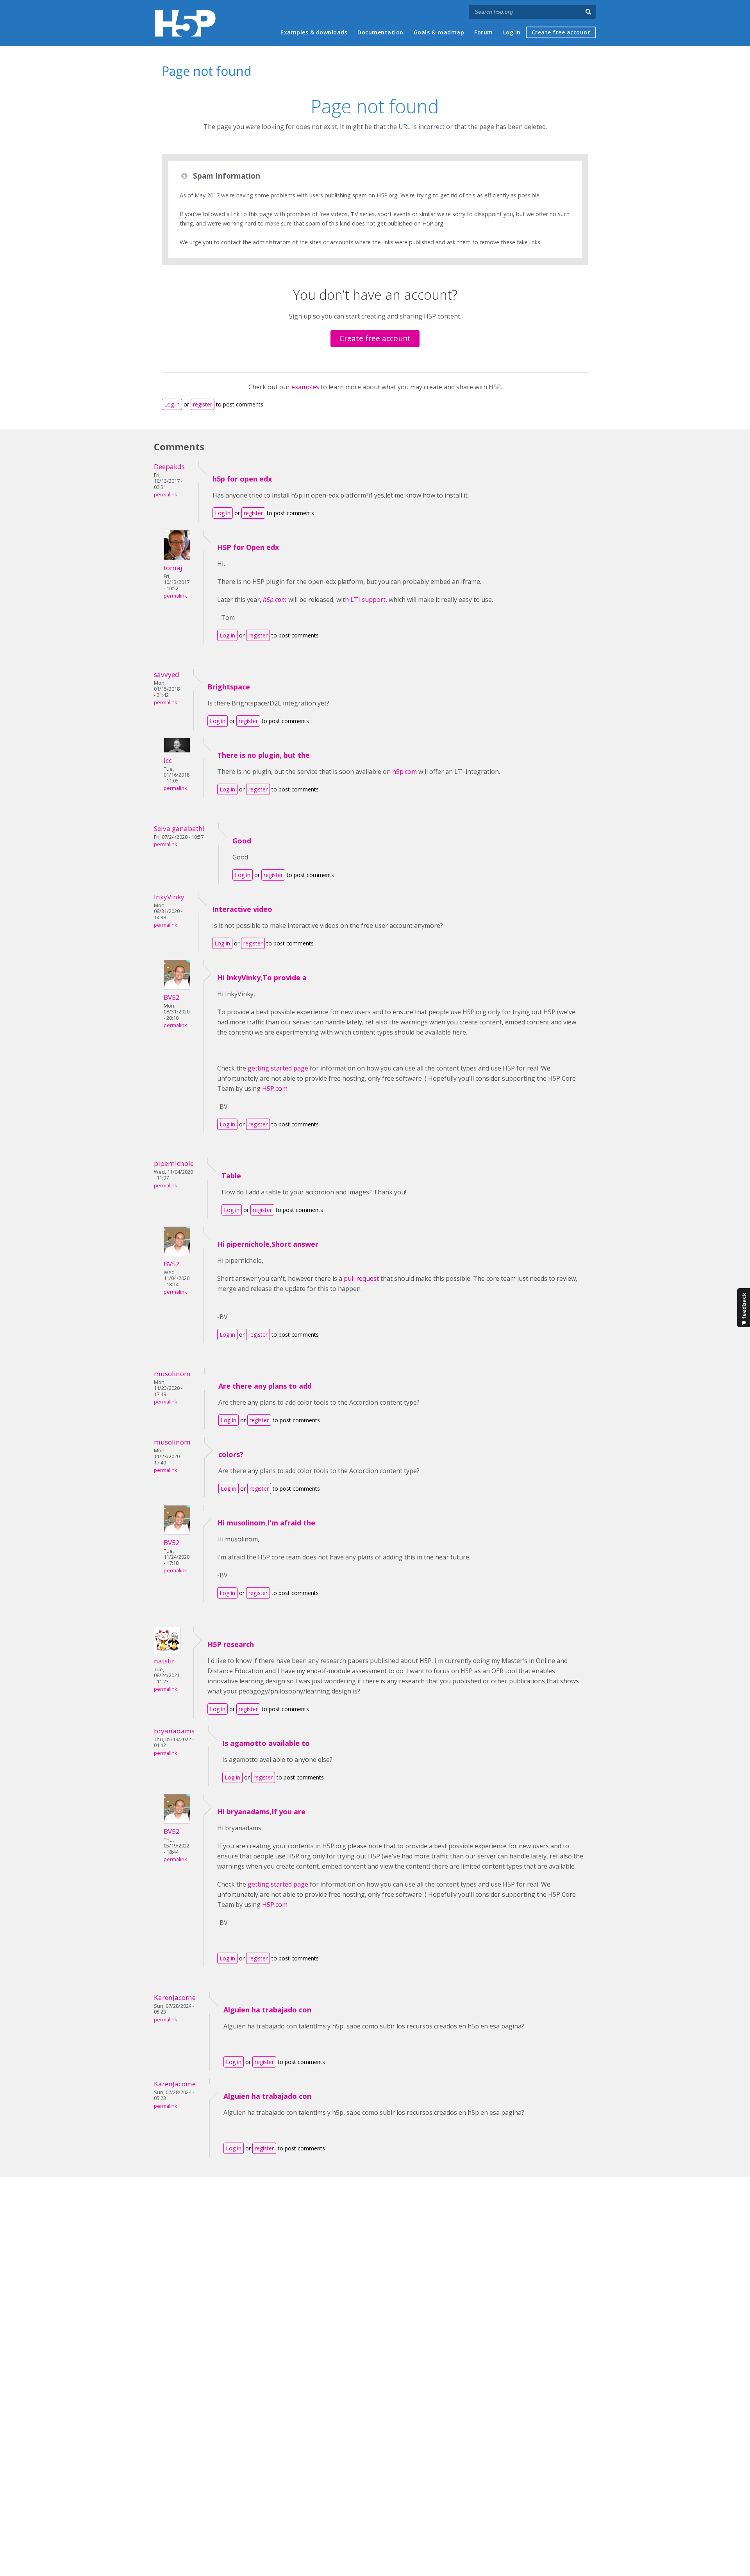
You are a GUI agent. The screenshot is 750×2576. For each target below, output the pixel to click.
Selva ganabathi (179, 828)
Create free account (561, 32)
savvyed (167, 674)
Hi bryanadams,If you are (261, 1812)
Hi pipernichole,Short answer (268, 1244)
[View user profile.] (177, 558)
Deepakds (169, 466)
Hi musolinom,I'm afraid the (266, 1523)
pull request (361, 1278)
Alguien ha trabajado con (267, 2010)
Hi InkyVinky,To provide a (262, 977)
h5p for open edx (242, 479)
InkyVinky (169, 897)
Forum (484, 32)
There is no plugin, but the (263, 755)
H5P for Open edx (248, 547)
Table (231, 1176)
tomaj (173, 568)
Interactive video (242, 909)
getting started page (278, 1068)
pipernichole (174, 1163)
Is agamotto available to (266, 1743)
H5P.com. (275, 1088)
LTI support (368, 600)
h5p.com (404, 772)
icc (168, 760)
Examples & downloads (314, 32)
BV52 (172, 997)
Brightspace (229, 687)
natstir (164, 1661)
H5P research (231, 1644)
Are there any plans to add (265, 1386)
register (203, 404)
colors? (231, 1454)
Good (242, 841)
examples (305, 387)
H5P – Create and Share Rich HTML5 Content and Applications (185, 23)
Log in (512, 32)
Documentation (380, 32)
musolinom (172, 1374)
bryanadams (174, 1731)
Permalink (165, 495)
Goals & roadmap (439, 32)
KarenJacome (175, 1997)
